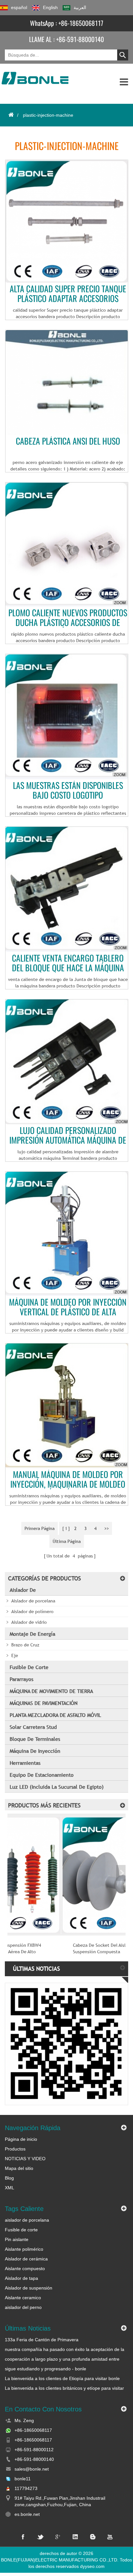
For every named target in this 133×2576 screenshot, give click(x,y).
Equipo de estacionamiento (42, 1775)
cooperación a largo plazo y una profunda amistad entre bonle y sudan (62, 2359)
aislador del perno (23, 2307)
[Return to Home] (11, 115)
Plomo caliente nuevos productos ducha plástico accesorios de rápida (68, 618)
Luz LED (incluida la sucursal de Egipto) (57, 1787)
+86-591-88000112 (34, 2450)
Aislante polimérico (24, 2249)
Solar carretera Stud (33, 1727)
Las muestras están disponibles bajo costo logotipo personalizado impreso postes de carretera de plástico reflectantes (68, 791)
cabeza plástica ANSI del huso (68, 442)
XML (10, 2188)
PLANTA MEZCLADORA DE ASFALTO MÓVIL (55, 1715)
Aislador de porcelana (33, 1601)
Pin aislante (17, 2239)
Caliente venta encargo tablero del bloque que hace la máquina (68, 963)
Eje (15, 1655)
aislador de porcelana (27, 2220)
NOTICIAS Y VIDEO (25, 2159)
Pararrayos (21, 1679)
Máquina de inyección (35, 1751)
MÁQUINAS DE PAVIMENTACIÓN (44, 1703)
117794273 (26, 2488)
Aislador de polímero (32, 1611)
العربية (80, 7)
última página (67, 1541)
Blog (9, 2178)
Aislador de (23, 1590)
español (19, 7)
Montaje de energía (32, 1634)
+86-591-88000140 (80, 39)
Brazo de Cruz (25, 1645)
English (50, 7)
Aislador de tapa (21, 2278)
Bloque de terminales (35, 1739)
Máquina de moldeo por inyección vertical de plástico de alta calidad (68, 1307)
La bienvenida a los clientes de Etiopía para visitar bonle (62, 2378)
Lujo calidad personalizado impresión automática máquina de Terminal (68, 1136)
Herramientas (25, 1763)
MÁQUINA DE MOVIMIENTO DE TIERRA (51, 1691)
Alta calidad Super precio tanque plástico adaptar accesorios (68, 294)
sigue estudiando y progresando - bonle (46, 2369)
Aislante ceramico (23, 2298)
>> (107, 1528)
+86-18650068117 (81, 23)
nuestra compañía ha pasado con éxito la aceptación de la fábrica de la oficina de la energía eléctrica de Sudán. (65, 2350)
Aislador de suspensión (29, 2288)
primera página (40, 1528)
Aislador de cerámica (26, 2259)
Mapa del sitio (19, 2168)
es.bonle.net (27, 2514)
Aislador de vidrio (29, 1622)
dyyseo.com (92, 2566)
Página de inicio (21, 2139)
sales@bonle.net (32, 2469)
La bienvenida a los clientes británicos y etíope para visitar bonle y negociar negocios (64, 2388)
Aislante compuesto (25, 2269)
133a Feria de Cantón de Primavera (42, 2340)
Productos (15, 2149)
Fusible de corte (29, 1667)
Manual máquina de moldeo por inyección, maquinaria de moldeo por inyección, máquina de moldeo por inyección (68, 1480)
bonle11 (23, 2479)
